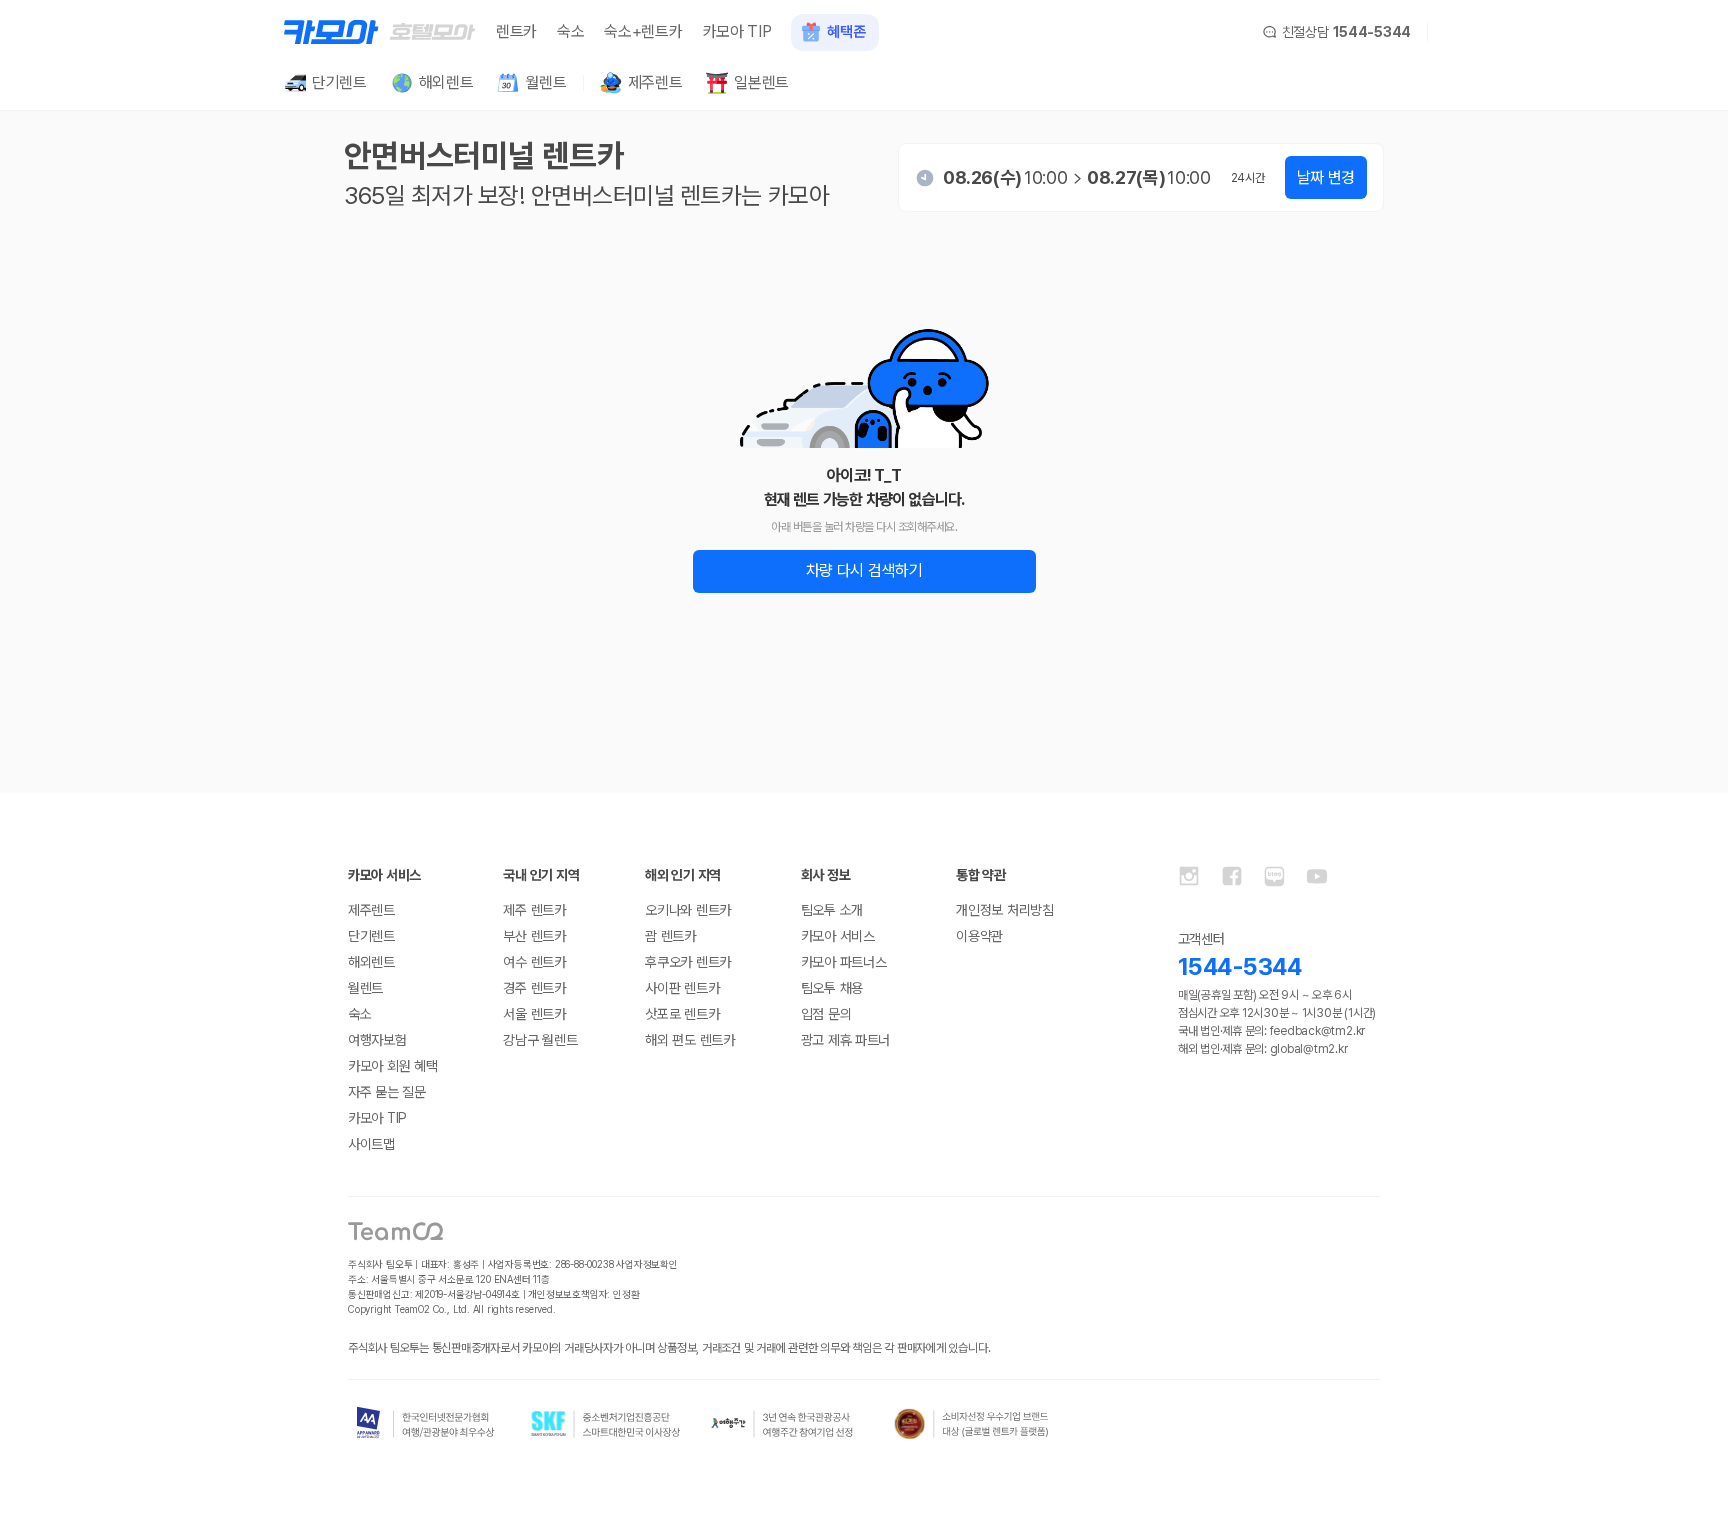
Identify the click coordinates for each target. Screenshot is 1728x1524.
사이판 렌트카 (682, 988)
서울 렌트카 (534, 1014)
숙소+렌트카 (643, 31)
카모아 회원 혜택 (392, 1066)
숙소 (570, 31)
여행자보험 (377, 1040)
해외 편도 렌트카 (689, 1040)
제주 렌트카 (534, 910)
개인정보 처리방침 (1004, 910)
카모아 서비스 (838, 936)
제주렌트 (371, 910)
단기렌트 (371, 936)
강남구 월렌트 (540, 1040)
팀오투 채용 (832, 988)
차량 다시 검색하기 (864, 570)
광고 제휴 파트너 (845, 1040)
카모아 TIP (737, 31)
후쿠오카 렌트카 (688, 962)
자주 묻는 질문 (387, 1092)
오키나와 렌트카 (688, 910)
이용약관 (979, 936)
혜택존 (846, 32)
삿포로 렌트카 (682, 1014)
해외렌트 (371, 962)
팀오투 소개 (832, 910)
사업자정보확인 (647, 1264)
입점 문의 (826, 1014)
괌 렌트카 (670, 936)
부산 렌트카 (534, 936)
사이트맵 (371, 1144)
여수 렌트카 (534, 962)
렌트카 (516, 31)
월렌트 (365, 988)
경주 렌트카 (534, 988)
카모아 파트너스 (844, 962)
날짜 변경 (1326, 177)
